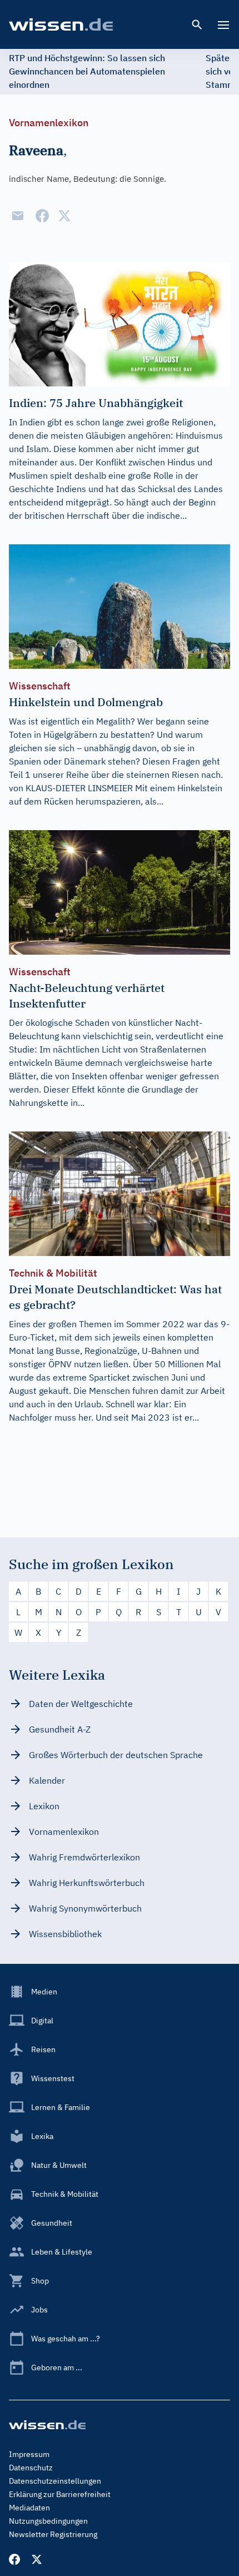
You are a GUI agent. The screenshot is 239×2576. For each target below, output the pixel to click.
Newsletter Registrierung (53, 2534)
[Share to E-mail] (18, 216)
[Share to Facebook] (42, 216)
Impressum (29, 2454)
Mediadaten (29, 2508)
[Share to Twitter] (64, 216)
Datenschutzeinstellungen (55, 2481)
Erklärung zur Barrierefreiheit (60, 2494)
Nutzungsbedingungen (48, 2521)
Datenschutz (31, 2468)
